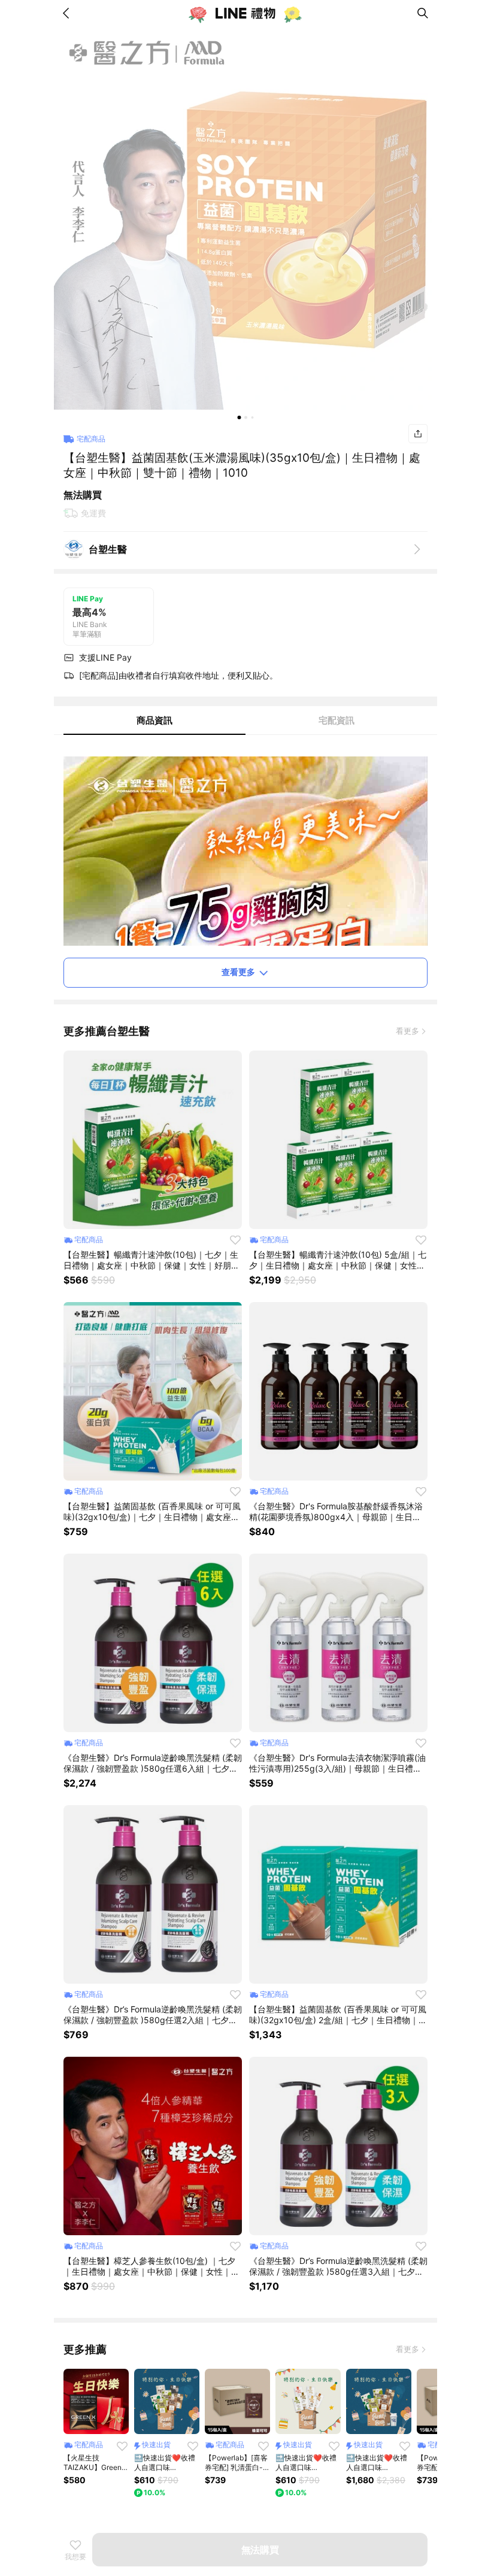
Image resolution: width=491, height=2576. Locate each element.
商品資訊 (154, 720)
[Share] (418, 434)
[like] (235, 1240)
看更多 (407, 1031)
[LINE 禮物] (245, 13)
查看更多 (238, 972)
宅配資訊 (337, 720)
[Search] (423, 13)
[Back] (68, 13)
